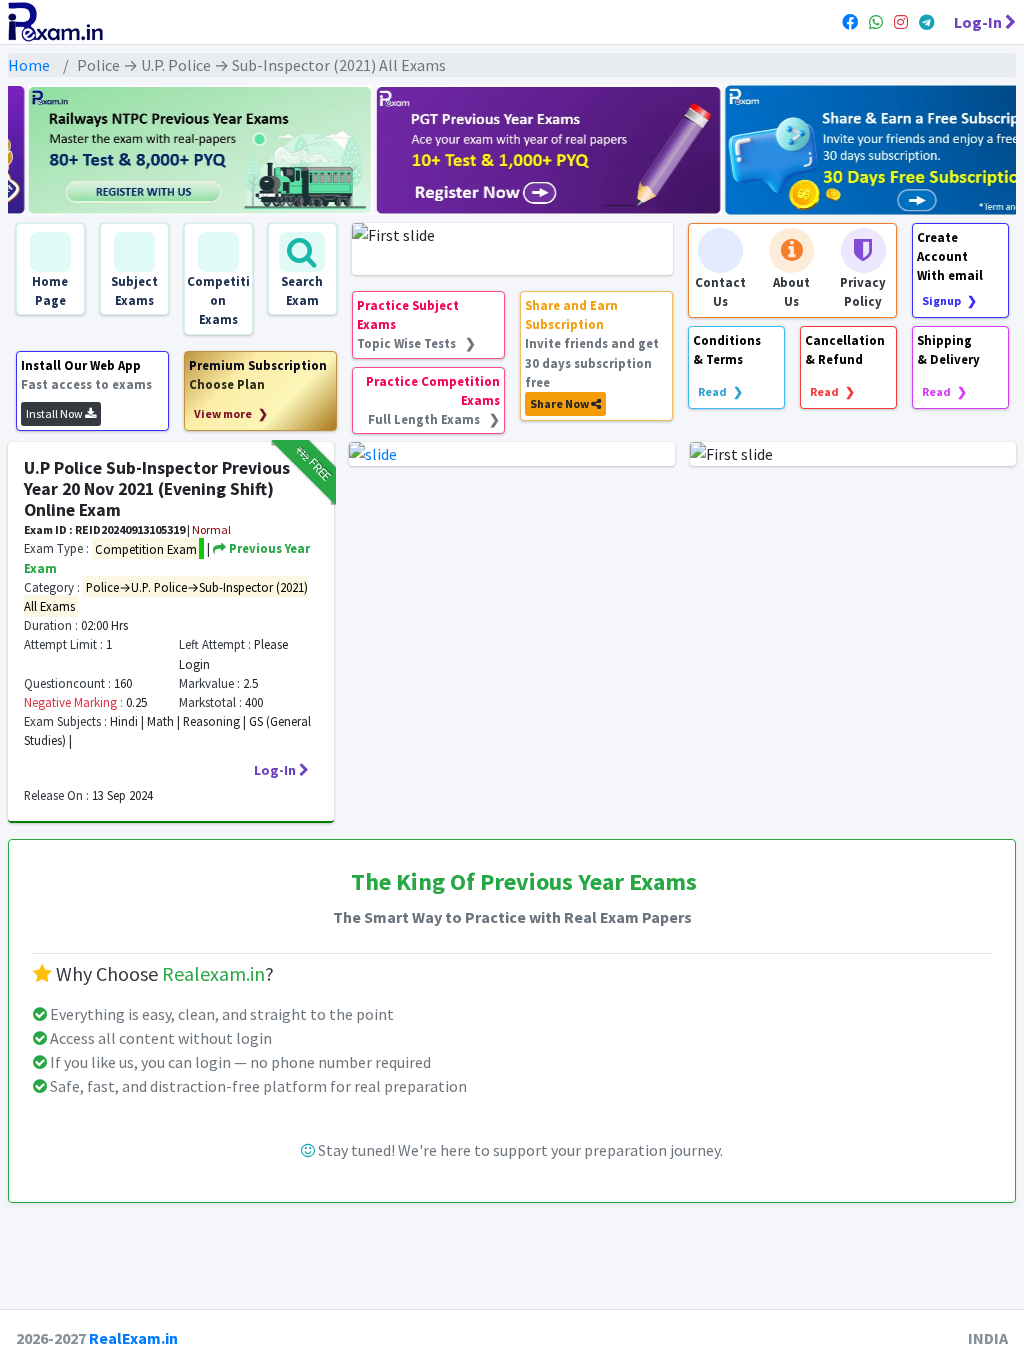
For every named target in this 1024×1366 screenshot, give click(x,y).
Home (29, 65)
